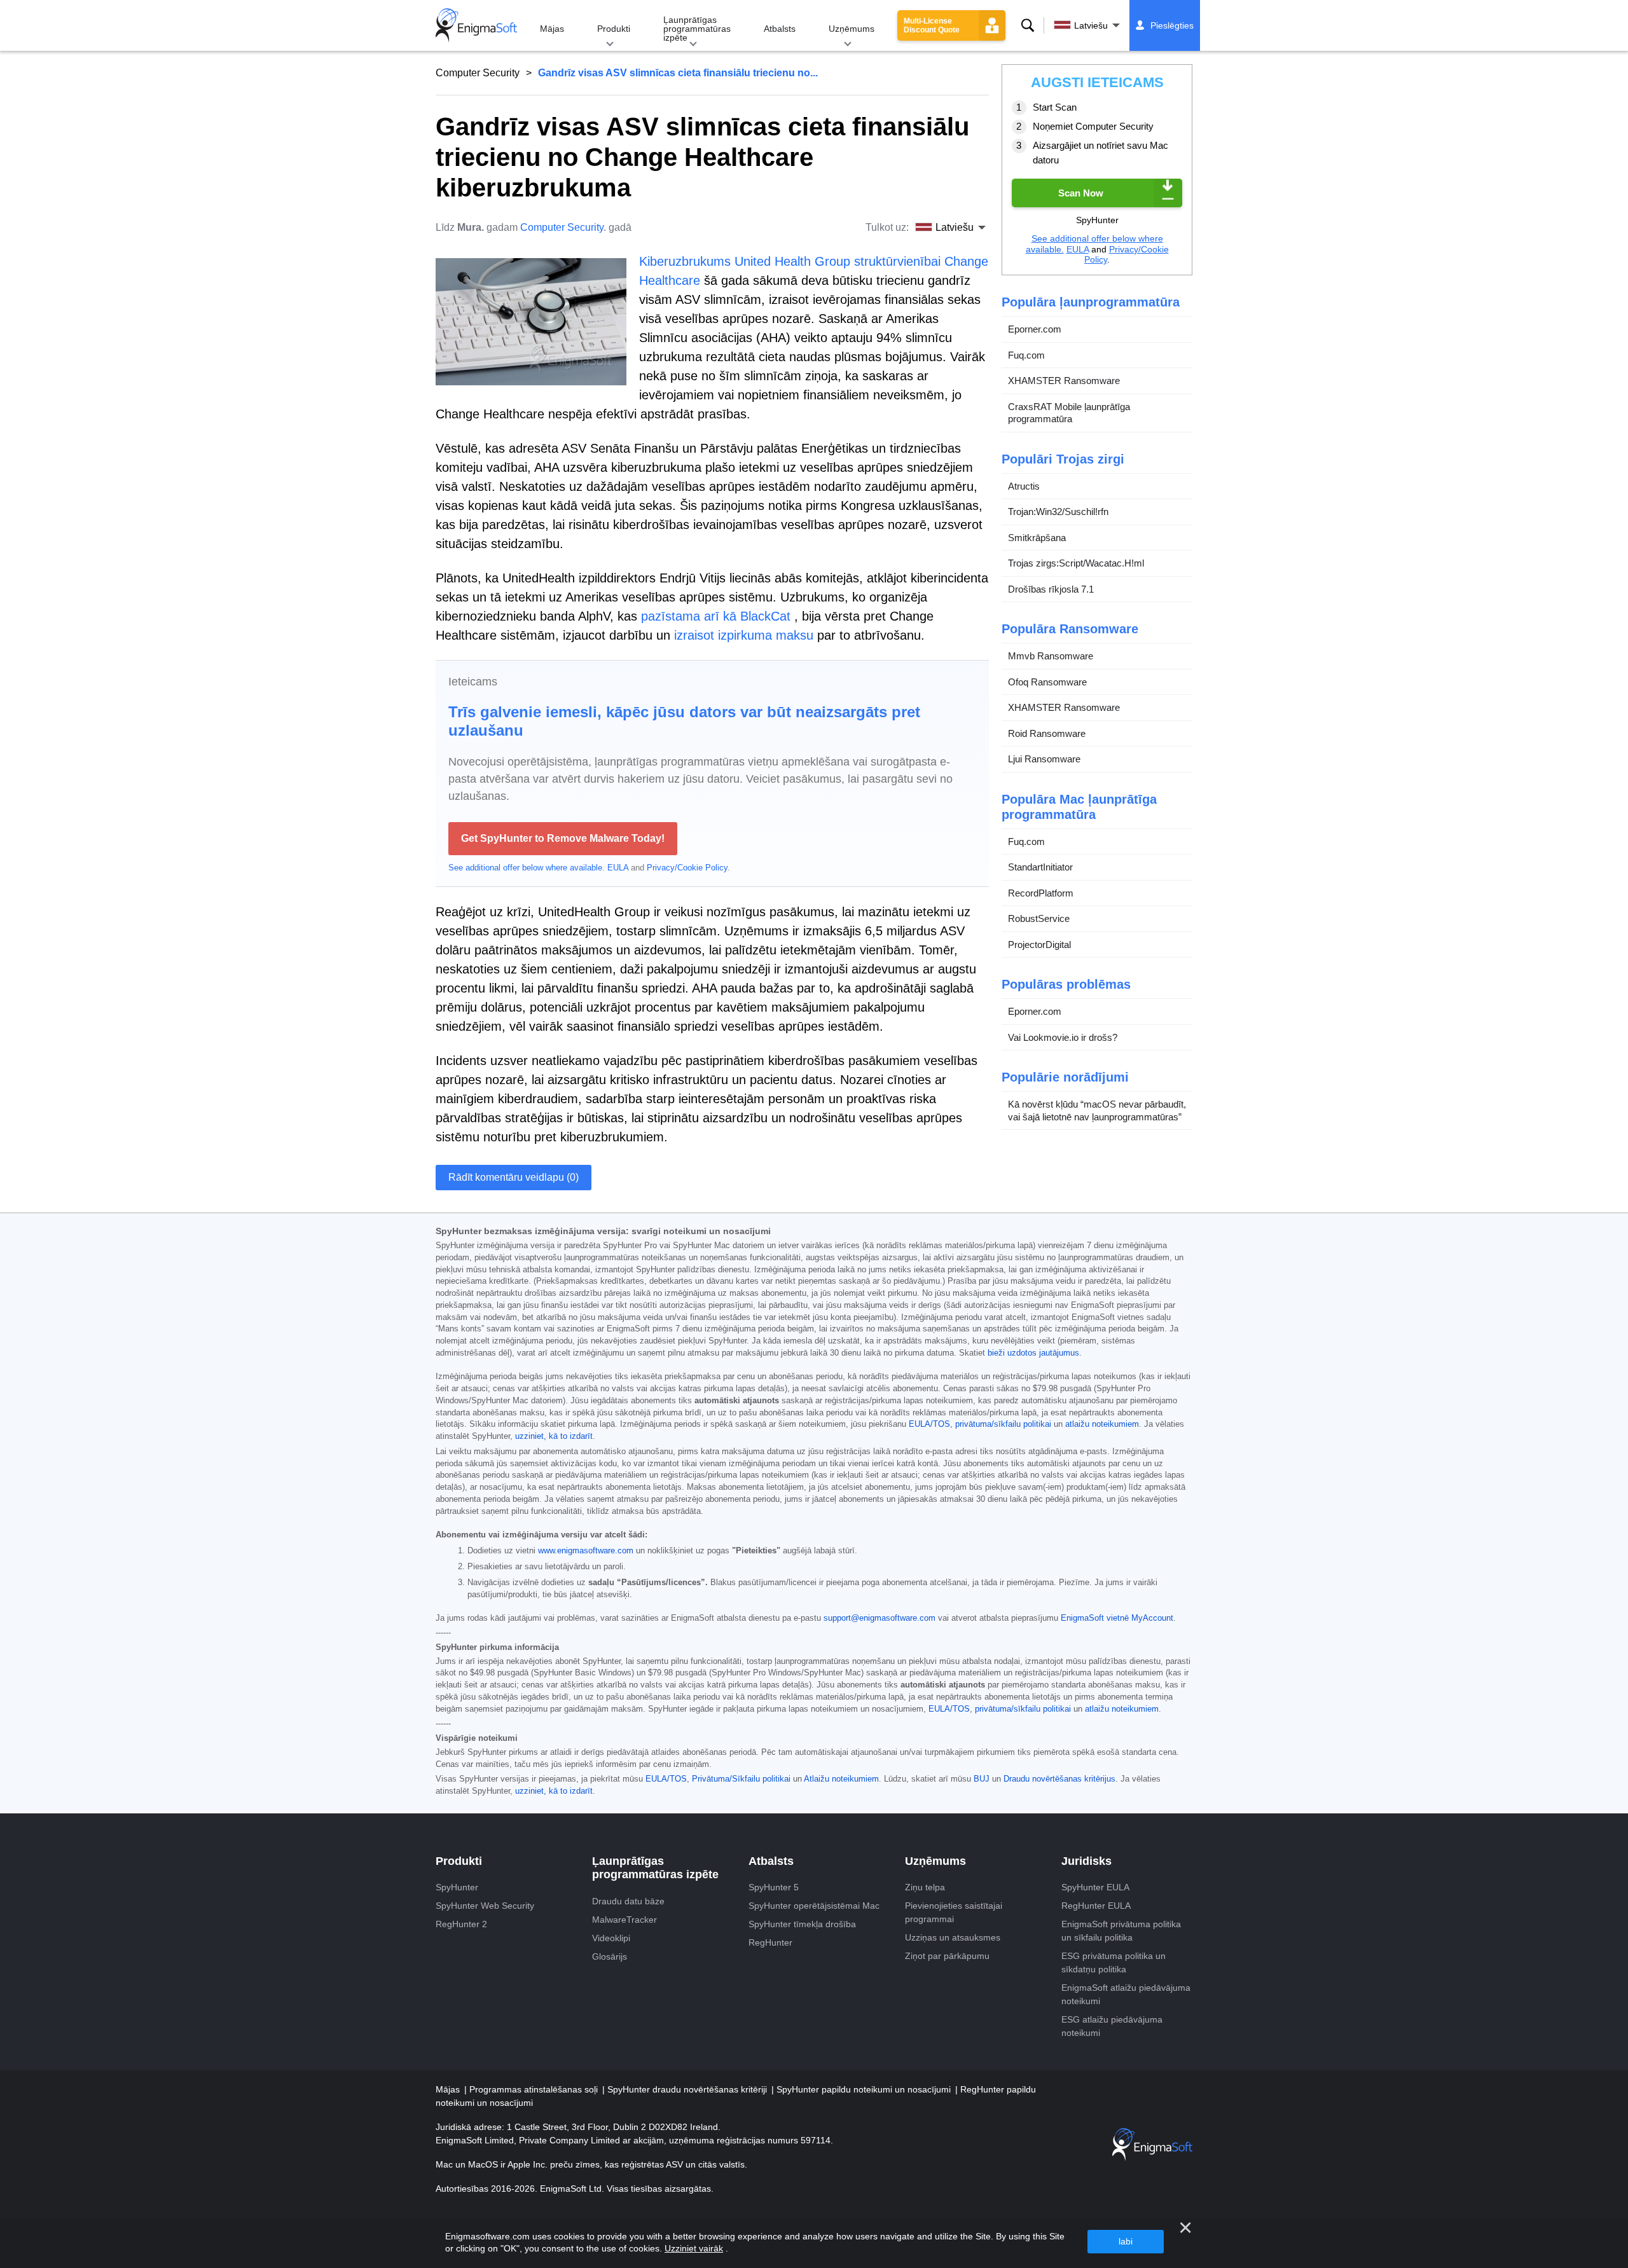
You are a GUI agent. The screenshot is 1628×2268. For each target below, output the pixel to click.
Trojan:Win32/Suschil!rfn (1058, 512)
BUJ (982, 1779)
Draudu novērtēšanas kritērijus (1059, 1779)
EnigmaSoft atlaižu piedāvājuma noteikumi (1126, 1994)
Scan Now (1081, 193)
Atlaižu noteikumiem (841, 1779)
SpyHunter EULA (1095, 1887)
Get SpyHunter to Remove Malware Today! (563, 838)
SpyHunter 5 (774, 1887)
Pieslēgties (1172, 25)
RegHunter (770, 1942)
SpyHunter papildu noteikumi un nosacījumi (865, 2089)
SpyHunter (457, 1887)
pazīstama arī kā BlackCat (716, 616)
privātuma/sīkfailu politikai (1003, 1424)
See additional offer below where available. (527, 868)
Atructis (1024, 486)
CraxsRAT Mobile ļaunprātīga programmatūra (1069, 413)
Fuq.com (1026, 355)
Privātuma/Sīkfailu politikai (741, 1779)
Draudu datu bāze (628, 1901)
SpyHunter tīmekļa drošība (802, 1924)
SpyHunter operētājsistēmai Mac (814, 1906)
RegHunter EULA (1096, 1906)
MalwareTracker (624, 1920)
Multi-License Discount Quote (932, 25)
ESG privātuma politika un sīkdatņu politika (1114, 1962)
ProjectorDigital (1039, 945)
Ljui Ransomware (1044, 759)
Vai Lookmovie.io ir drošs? (1063, 1037)
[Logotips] (476, 25)
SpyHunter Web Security (485, 1906)
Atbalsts (780, 29)
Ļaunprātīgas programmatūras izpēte (697, 29)
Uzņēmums (852, 29)
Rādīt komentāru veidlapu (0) (514, 1177)
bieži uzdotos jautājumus (1033, 1353)
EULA (618, 868)
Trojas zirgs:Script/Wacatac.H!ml (1076, 563)
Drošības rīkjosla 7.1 (1051, 589)
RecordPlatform (1041, 893)
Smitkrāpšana (1037, 538)
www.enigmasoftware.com (586, 1551)
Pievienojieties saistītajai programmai (954, 1912)
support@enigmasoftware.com (880, 1618)
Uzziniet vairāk (694, 2248)
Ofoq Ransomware (1047, 682)
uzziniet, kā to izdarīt (554, 1436)
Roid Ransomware (1047, 733)
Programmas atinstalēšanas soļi (535, 2089)
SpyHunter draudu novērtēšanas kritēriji (688, 2089)
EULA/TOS (929, 1424)
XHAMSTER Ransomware (1064, 381)
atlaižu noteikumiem (1102, 1424)
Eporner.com (1035, 329)
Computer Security (478, 73)
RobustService (1039, 918)
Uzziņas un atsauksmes (953, 1937)
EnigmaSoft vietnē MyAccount (1117, 1618)
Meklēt (1028, 25)
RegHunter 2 (461, 1924)
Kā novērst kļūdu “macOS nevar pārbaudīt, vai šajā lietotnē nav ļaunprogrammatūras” (1097, 1110)
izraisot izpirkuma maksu (744, 635)
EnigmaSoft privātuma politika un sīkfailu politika (1121, 1931)
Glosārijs (610, 1956)
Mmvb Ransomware (1051, 656)
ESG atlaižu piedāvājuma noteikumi (1112, 2026)
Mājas (552, 29)
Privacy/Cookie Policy (687, 868)
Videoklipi (611, 1938)
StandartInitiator (1040, 867)
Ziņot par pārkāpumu (947, 1956)
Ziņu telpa (925, 1887)
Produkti (614, 29)
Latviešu (1091, 25)
